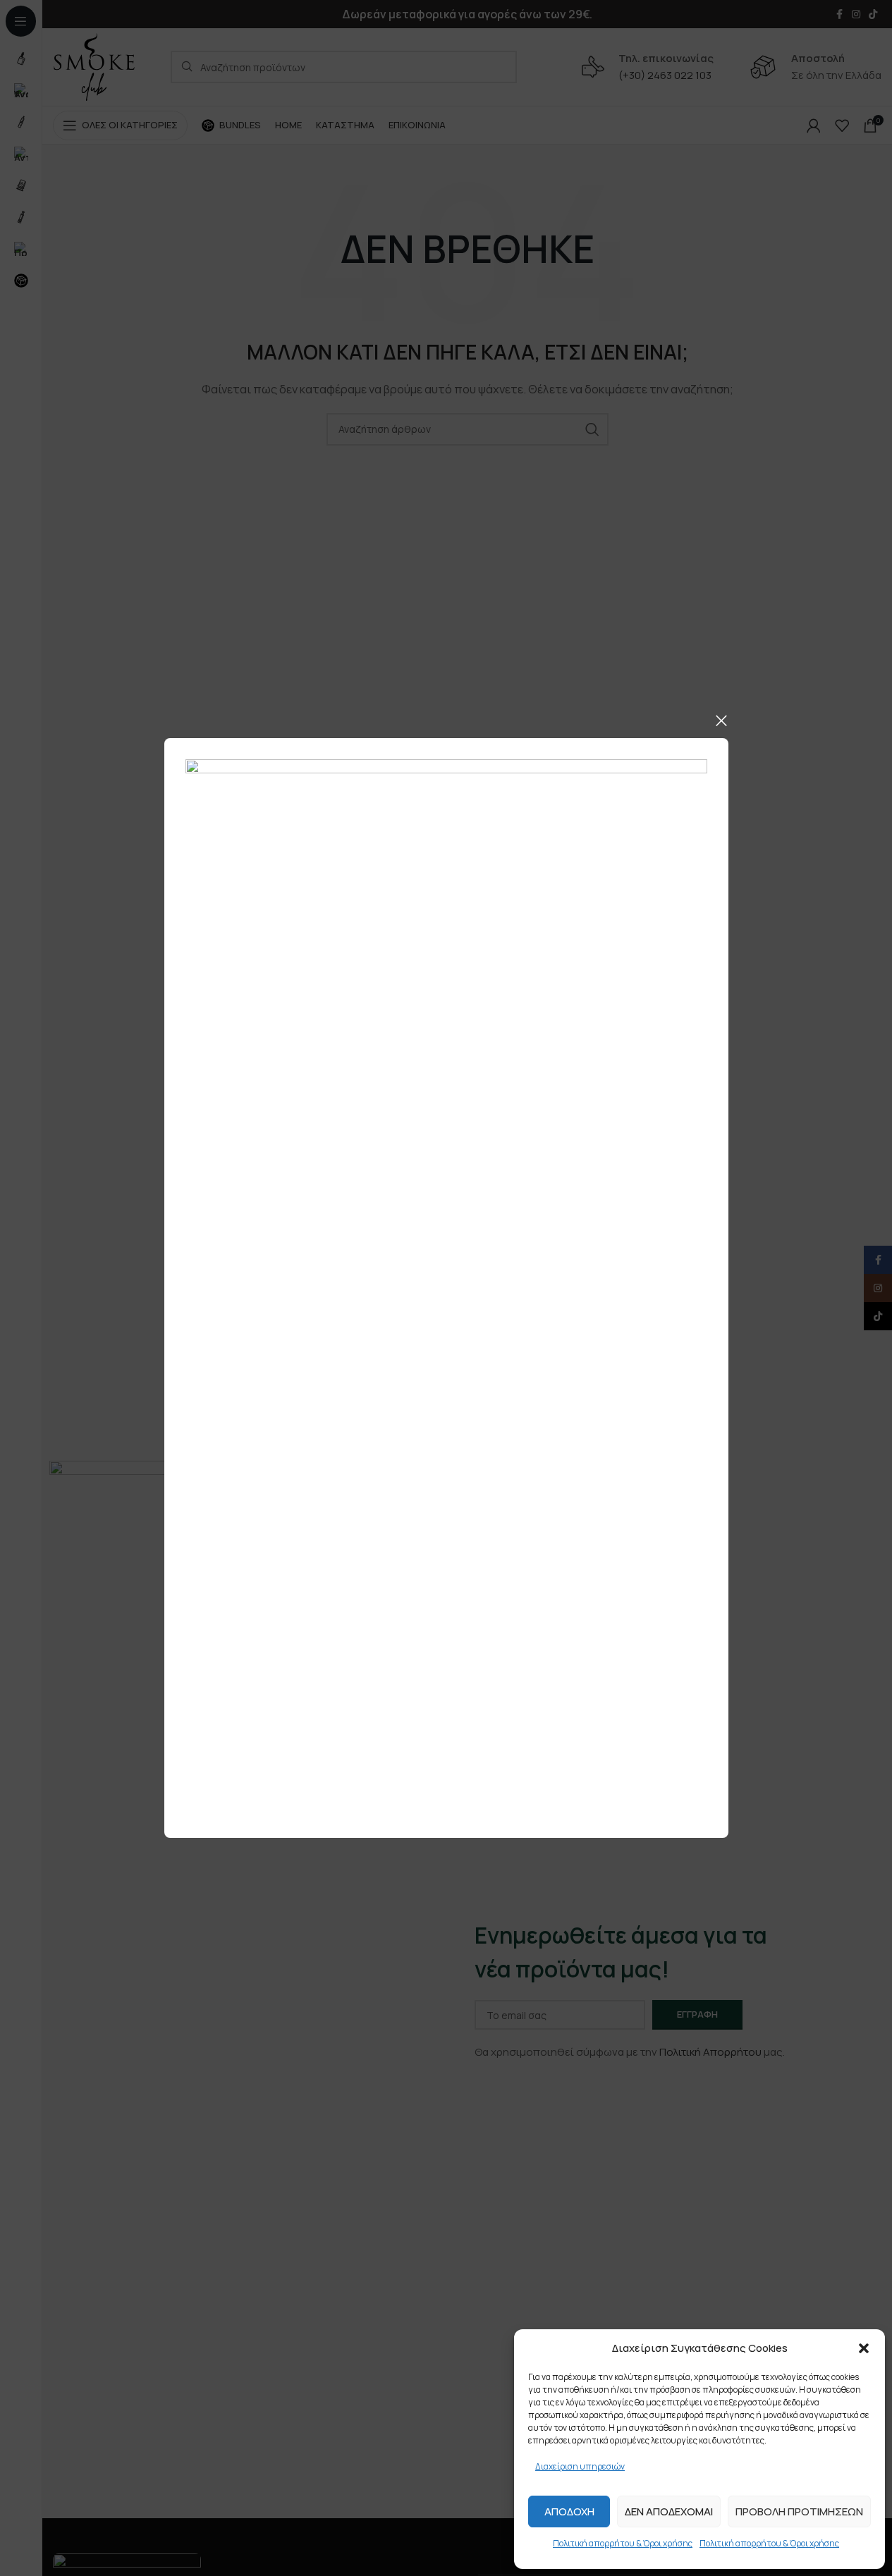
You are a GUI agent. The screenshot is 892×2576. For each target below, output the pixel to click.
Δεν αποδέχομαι (669, 2511)
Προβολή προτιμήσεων (799, 2511)
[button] (864, 2348)
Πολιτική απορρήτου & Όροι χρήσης (623, 2543)
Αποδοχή (569, 2511)
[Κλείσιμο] (721, 720)
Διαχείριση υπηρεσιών (580, 2466)
